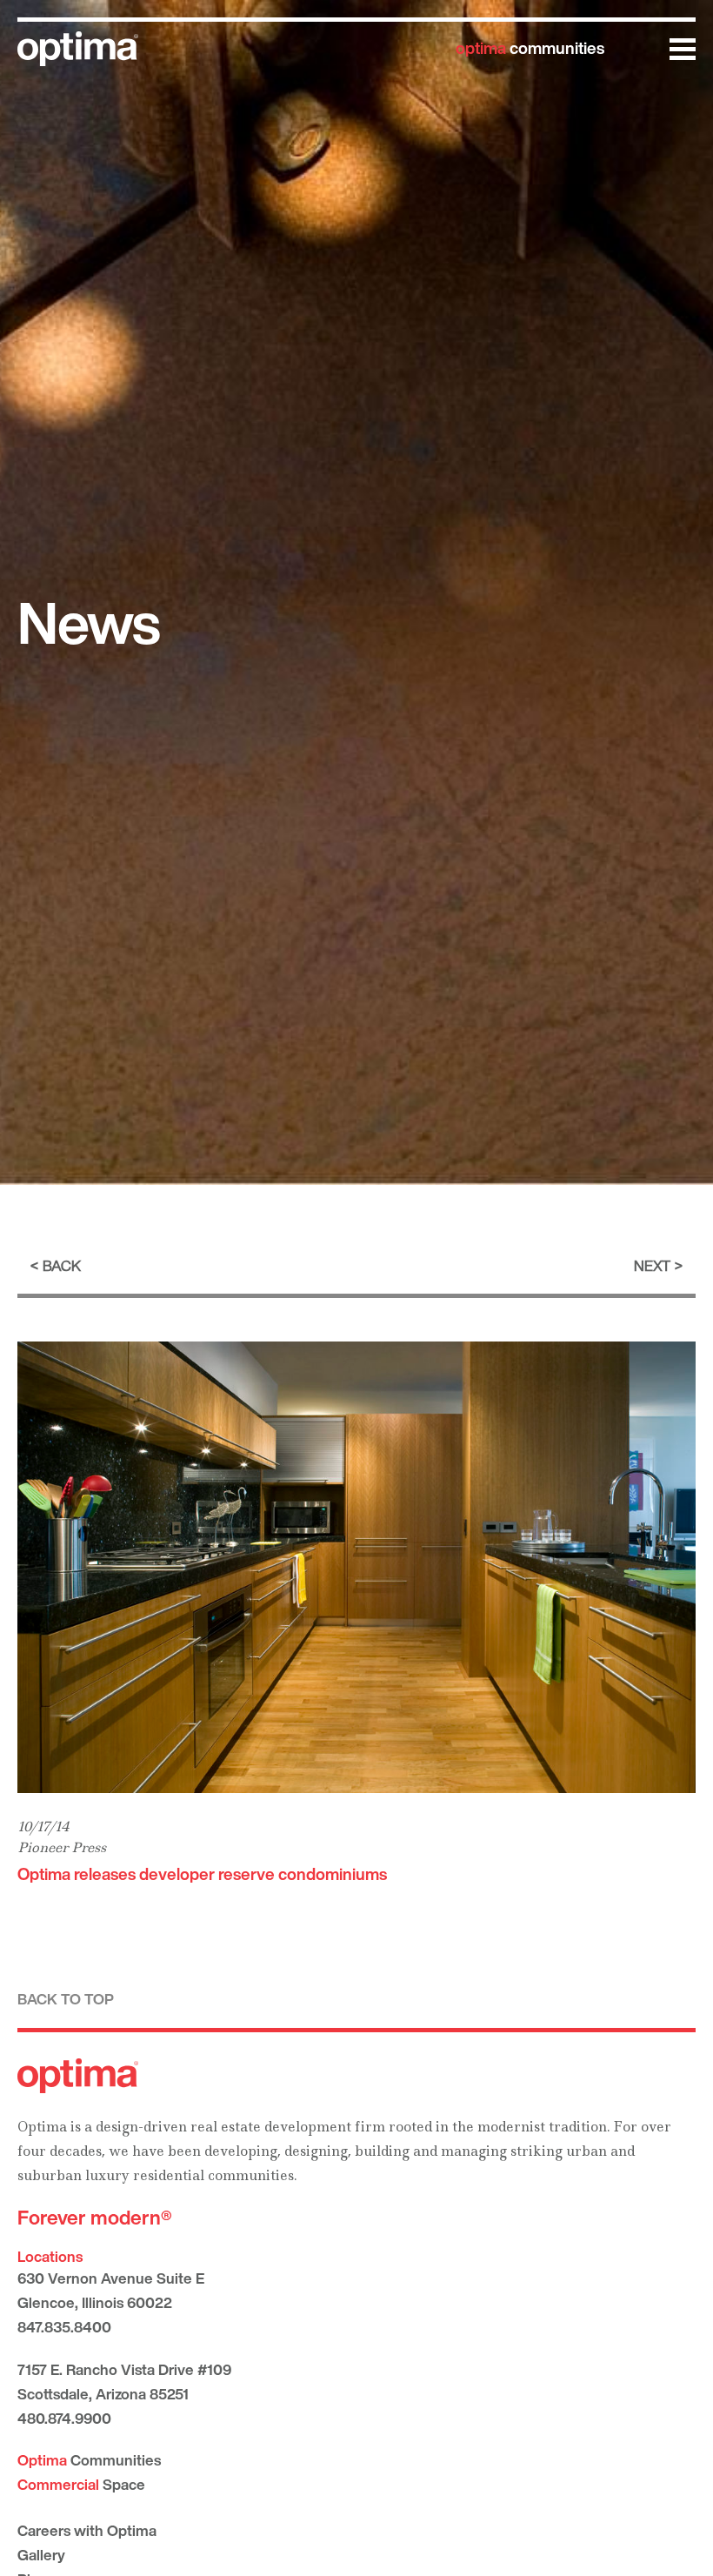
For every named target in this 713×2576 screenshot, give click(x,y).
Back (62, 1265)
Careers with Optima (87, 2530)
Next (652, 1265)
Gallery (41, 2555)
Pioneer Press (62, 1847)
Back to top (66, 1999)
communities (530, 48)
